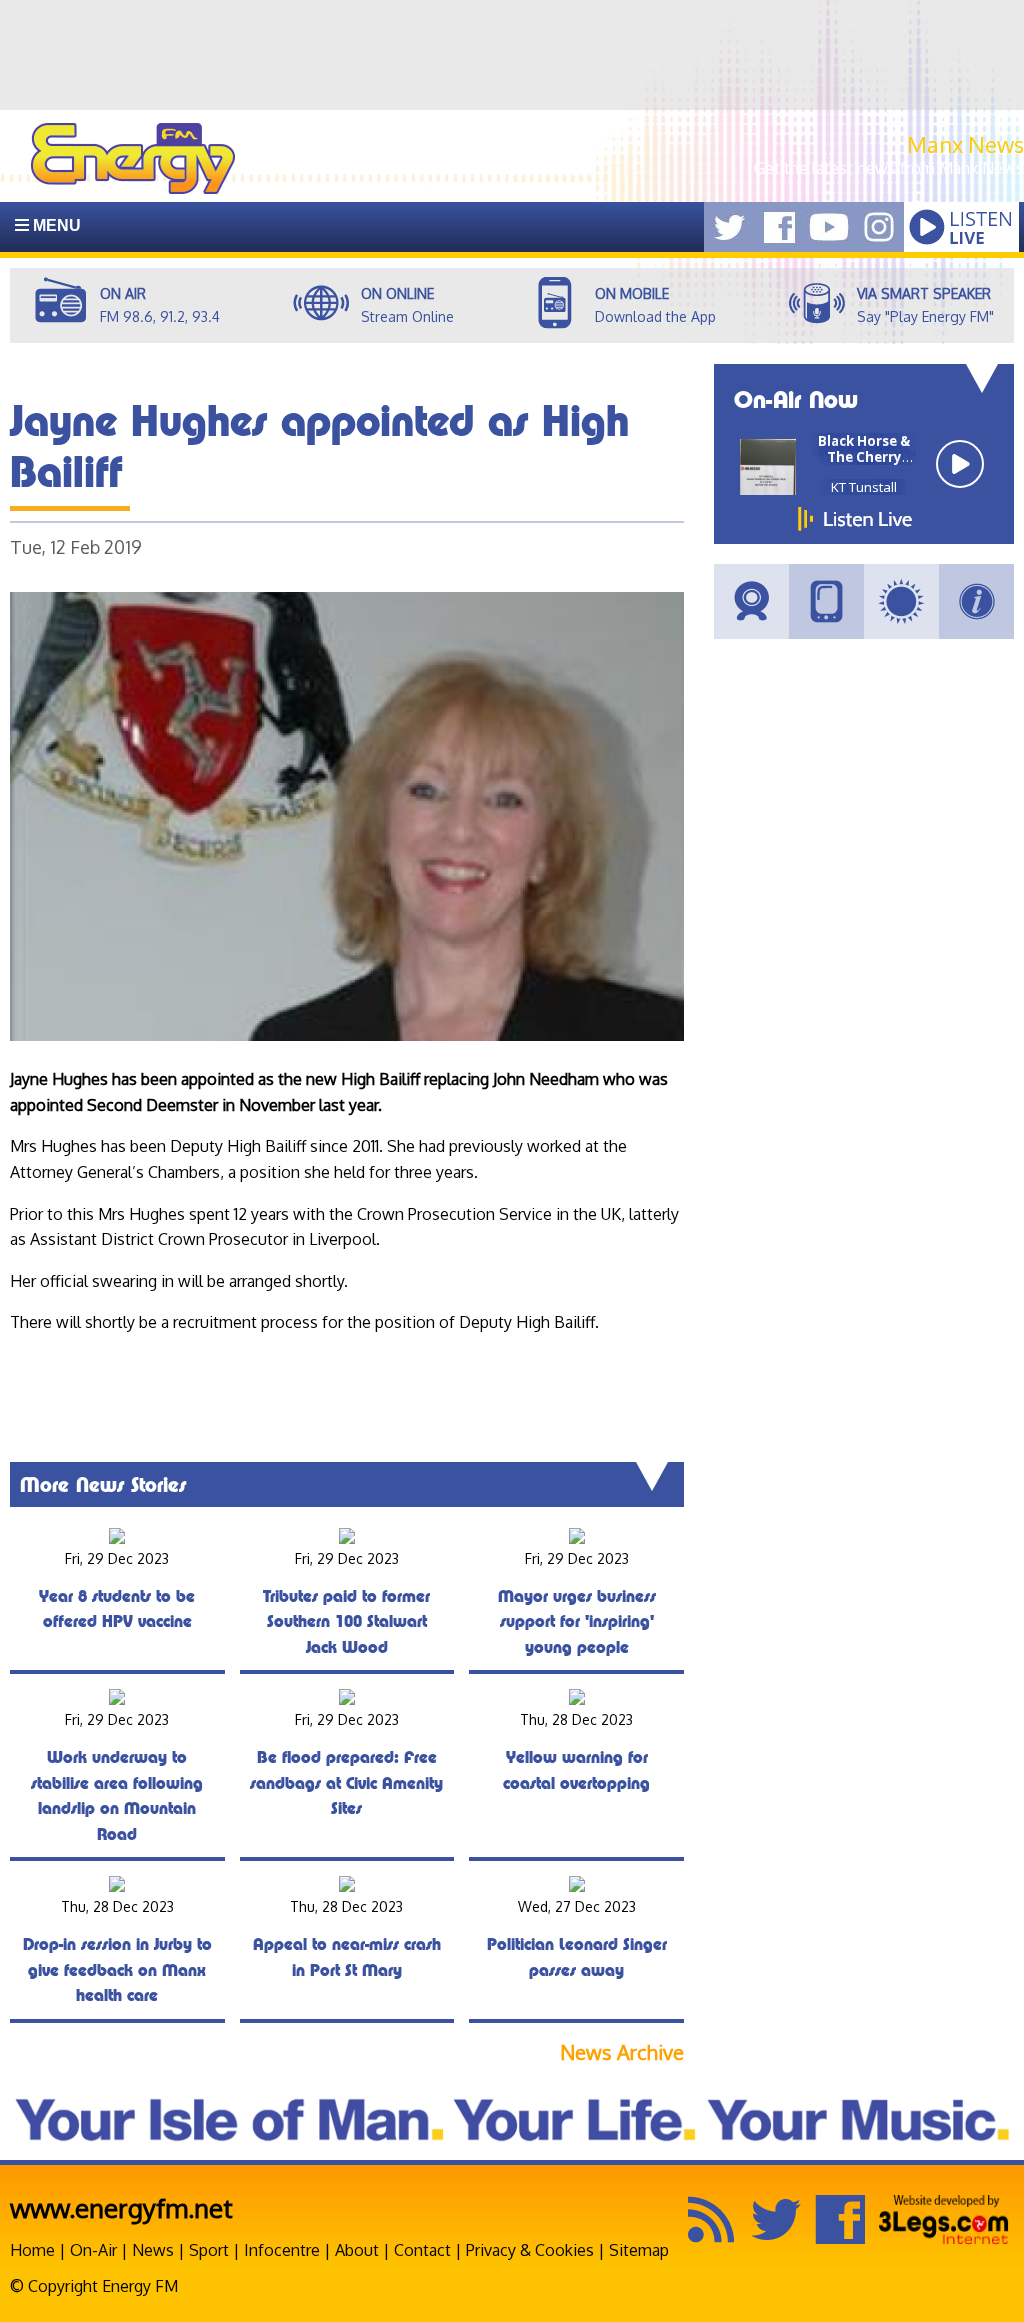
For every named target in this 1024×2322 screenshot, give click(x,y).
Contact (422, 2250)
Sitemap (639, 2250)
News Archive (622, 2052)
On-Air (93, 2250)
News (153, 2250)
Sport (209, 2250)
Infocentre (282, 2250)
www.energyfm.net (121, 2207)
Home (32, 2250)
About (357, 2250)
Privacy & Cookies (530, 2250)
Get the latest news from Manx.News (889, 168)
